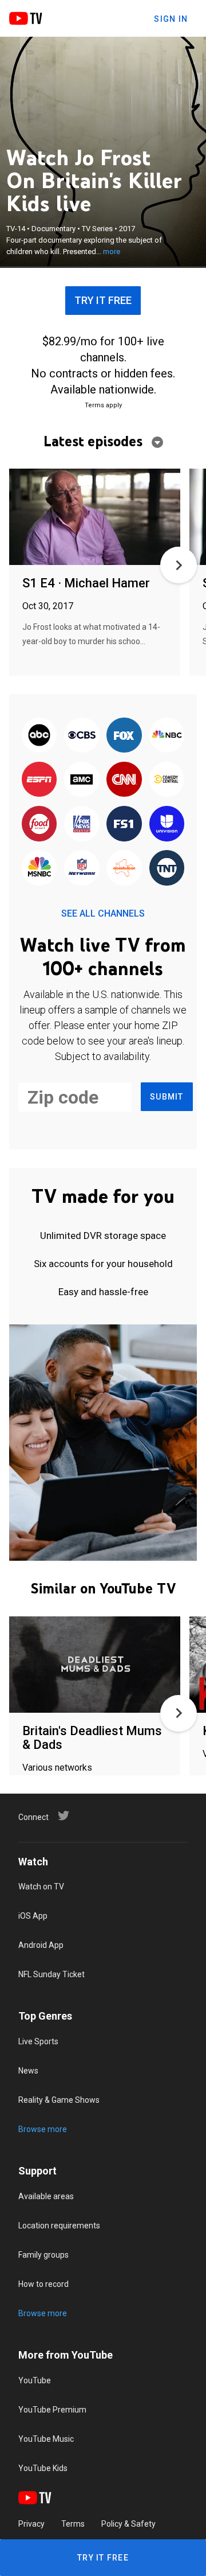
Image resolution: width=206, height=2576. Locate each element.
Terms (73, 2524)
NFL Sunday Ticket (51, 1974)
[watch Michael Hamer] (95, 518)
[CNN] (124, 780)
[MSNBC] (39, 869)
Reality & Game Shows (59, 2100)
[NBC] (167, 736)
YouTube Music (46, 2439)
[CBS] (82, 736)
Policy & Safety (128, 2524)
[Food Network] (39, 825)
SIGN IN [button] (171, 19)
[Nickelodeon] (124, 869)
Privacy (31, 2524)
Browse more (43, 2129)
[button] (179, 565)
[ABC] (39, 736)
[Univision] (167, 825)
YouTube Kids (43, 2468)
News (28, 2071)
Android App (41, 1945)
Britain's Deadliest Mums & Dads (92, 1738)
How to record (43, 2284)
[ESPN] (39, 780)
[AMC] (82, 780)
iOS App (33, 1916)
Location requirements (59, 2226)
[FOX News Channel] (82, 825)
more (112, 252)
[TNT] (167, 869)
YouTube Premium (52, 2410)
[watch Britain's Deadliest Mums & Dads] (95, 1665)
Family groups (43, 2255)
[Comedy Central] (167, 780)
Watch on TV (41, 1887)
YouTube (35, 2380)
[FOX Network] (124, 736)
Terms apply (103, 405)
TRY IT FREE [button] (103, 300)
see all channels (103, 913)
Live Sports (38, 2041)
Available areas (46, 2196)
